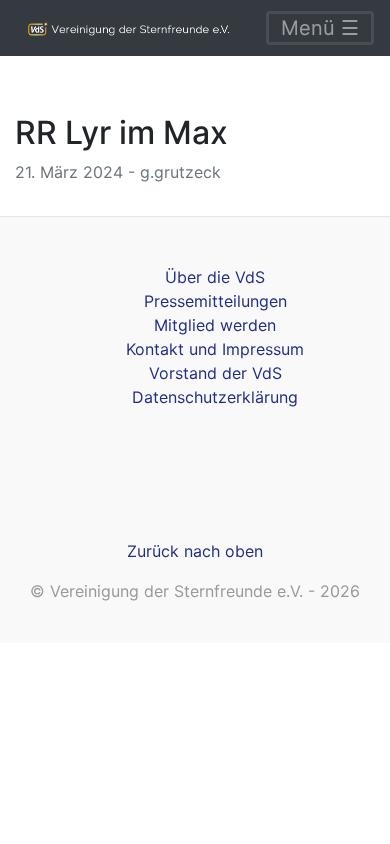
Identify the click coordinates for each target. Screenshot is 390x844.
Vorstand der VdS (215, 373)
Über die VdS (215, 277)
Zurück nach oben (195, 551)
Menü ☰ (320, 28)
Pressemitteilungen (215, 301)
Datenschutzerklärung (215, 397)
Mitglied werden (215, 325)
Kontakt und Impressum (215, 349)
